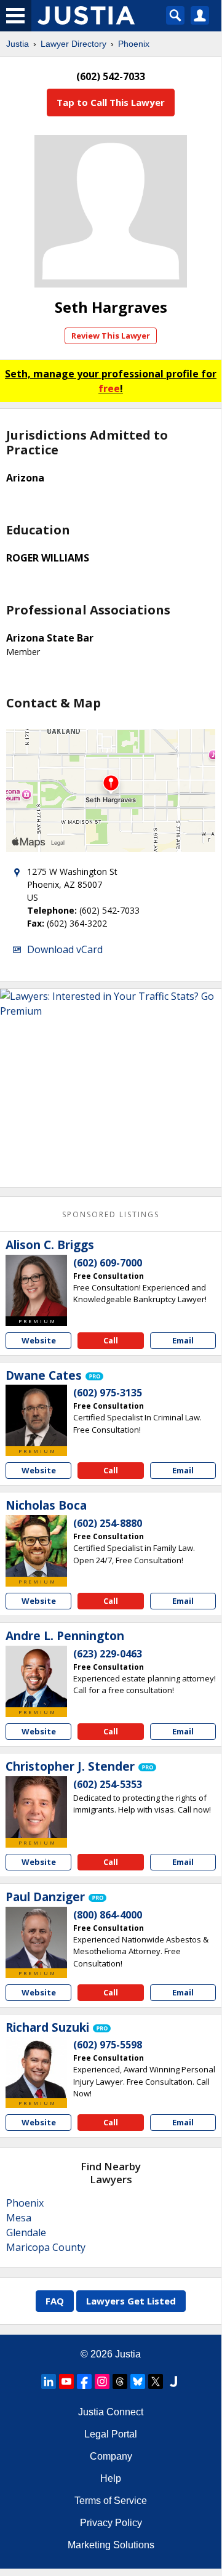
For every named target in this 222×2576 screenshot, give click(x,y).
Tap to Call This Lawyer (111, 102)
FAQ (55, 2301)
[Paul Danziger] (36, 1938)
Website (39, 1340)
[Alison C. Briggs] (36, 1286)
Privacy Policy (111, 2523)
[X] (156, 2381)
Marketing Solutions (111, 2545)
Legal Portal (111, 2434)
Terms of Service (111, 2501)
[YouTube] (66, 2381)
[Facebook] (84, 2381)
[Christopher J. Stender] (36, 1807)
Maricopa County (46, 2247)
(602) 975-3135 (108, 1393)
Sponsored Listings (111, 1214)
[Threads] (120, 2381)
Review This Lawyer (111, 336)
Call (111, 1340)
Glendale (26, 2232)
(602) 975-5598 (108, 2045)
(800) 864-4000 (108, 1915)
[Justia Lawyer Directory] (173, 2381)
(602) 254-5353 (108, 1784)
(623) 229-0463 (108, 1654)
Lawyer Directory (73, 44)
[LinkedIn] (49, 2381)
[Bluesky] (138, 2381)
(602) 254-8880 (108, 1523)
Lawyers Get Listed (131, 2301)
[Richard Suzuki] (36, 2067)
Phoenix (134, 44)
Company (111, 2456)
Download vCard (65, 949)
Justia (18, 44)
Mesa (19, 2218)
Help (111, 2478)
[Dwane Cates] (36, 1415)
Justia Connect (111, 2412)
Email (183, 1340)
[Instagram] (102, 2381)
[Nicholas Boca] (36, 1546)
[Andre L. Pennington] (36, 1676)
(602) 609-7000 (108, 1263)
